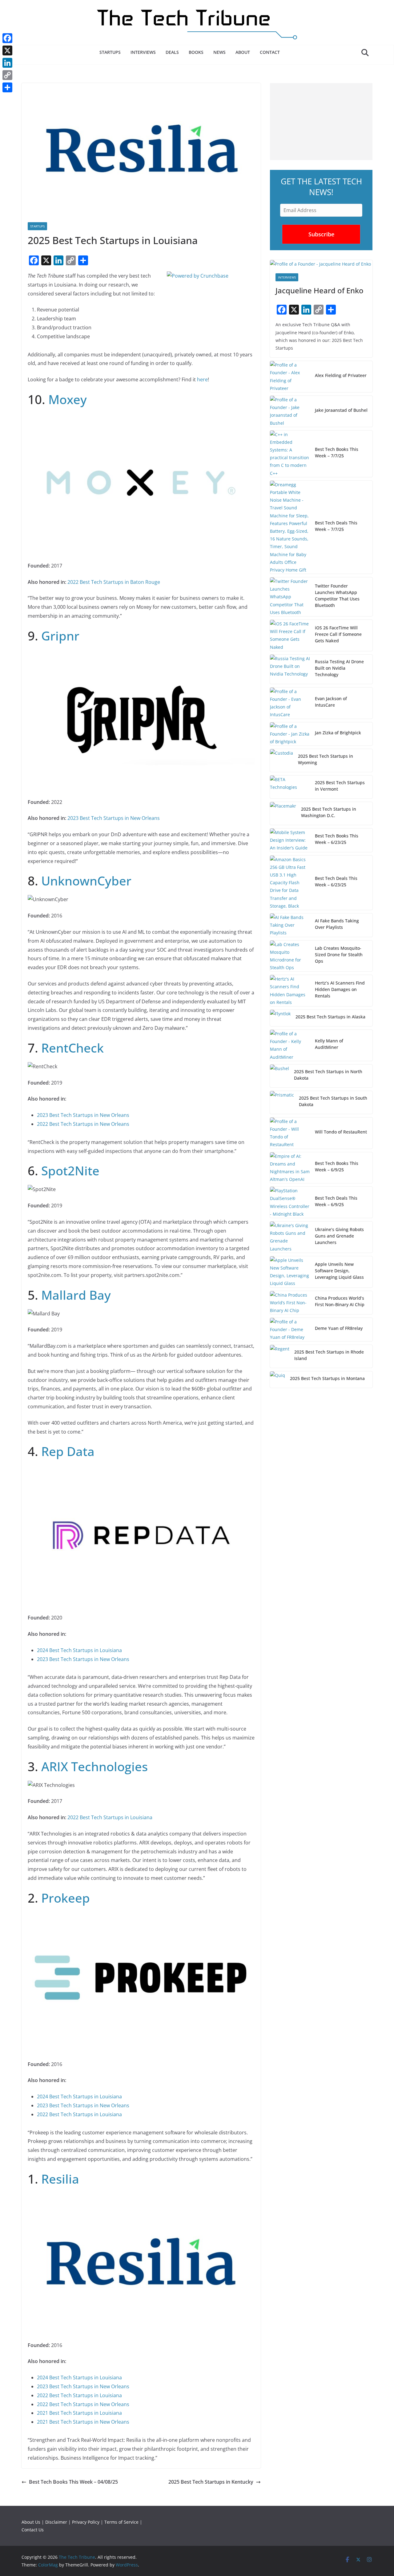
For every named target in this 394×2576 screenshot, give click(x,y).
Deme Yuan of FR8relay (339, 1328)
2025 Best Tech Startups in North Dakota (328, 1075)
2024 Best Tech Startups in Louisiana (79, 1650)
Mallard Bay (76, 1295)
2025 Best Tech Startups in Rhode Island (329, 1355)
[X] (7, 50)
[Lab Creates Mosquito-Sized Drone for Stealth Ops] (290, 956)
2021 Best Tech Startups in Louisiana (79, 2413)
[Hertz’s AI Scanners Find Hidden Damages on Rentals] (290, 991)
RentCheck (72, 1048)
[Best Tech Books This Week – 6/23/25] (290, 840)
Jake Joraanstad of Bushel (341, 410)
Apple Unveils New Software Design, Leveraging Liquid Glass (339, 1271)
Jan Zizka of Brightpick (338, 733)
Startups (110, 52)
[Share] (7, 87)
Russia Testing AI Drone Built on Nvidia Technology (339, 668)
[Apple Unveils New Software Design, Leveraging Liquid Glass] (290, 1272)
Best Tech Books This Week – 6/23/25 (337, 839)
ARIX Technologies (94, 1766)
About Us (31, 2522)
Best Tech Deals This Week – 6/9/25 (336, 1201)
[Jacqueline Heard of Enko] (321, 264)
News (219, 52)
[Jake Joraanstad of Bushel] (290, 411)
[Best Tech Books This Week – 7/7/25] (290, 454)
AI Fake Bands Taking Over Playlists (337, 924)
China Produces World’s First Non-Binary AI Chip (340, 1301)
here (202, 379)
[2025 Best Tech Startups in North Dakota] (279, 1076)
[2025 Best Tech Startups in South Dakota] (282, 1102)
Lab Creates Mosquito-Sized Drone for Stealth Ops (339, 955)
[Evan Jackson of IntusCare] (290, 703)
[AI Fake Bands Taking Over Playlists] (290, 925)
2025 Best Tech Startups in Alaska (330, 1017)
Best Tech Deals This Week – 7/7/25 (336, 526)
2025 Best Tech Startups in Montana (327, 1378)
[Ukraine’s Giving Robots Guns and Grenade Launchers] (290, 1237)
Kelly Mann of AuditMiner (329, 1044)
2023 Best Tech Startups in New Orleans (114, 818)
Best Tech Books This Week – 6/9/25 (337, 1166)
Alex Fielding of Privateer (341, 375)
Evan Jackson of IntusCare (331, 702)
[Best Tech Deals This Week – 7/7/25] (290, 527)
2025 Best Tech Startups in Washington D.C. (329, 812)
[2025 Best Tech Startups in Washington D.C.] (283, 813)
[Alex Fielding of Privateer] (290, 377)
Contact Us (33, 2530)
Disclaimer (56, 2522)
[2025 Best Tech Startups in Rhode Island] (280, 1356)
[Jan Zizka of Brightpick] (290, 734)
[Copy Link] (7, 75)
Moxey (68, 399)
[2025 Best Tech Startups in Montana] (277, 1380)
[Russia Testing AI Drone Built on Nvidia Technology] (290, 669)
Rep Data (68, 1451)
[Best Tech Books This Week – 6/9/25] (290, 1168)
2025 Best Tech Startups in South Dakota (333, 1101)
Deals (172, 52)
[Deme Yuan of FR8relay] (290, 1330)
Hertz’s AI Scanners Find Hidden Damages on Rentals (340, 989)
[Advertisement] (321, 122)
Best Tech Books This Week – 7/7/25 (337, 452)
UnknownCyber (86, 881)
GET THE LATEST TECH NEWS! (321, 187)
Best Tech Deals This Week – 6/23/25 (336, 881)
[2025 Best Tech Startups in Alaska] (280, 1018)
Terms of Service (121, 2522)
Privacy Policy (86, 2522)
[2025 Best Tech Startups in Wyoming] (281, 760)
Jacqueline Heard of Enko (320, 290)
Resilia (60, 2179)
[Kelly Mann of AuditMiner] (290, 1045)
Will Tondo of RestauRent (341, 1132)
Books (196, 52)
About (243, 52)
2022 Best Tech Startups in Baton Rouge (114, 582)
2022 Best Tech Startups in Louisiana (110, 1817)
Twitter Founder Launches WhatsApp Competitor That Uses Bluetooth (337, 596)
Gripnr (60, 636)
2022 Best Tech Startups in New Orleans (83, 1124)
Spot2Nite (70, 1171)
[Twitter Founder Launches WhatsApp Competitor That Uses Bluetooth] (290, 597)
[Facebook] (7, 38)
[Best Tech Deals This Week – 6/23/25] (290, 883)
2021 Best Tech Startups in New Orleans (83, 2422)
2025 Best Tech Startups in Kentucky (211, 2482)
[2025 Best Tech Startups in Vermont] (290, 787)
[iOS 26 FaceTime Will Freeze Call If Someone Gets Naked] (290, 635)
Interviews (143, 52)
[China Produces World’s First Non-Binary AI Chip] (290, 1303)
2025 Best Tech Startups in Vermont (340, 786)
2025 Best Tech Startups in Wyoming (326, 759)
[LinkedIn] (7, 63)
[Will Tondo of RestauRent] (290, 1133)
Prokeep (66, 1898)
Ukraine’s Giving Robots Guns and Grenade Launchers (339, 1236)
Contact (270, 52)
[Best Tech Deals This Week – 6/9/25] (290, 1202)
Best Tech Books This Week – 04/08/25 (73, 2482)
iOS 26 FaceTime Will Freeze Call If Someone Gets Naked (338, 634)
